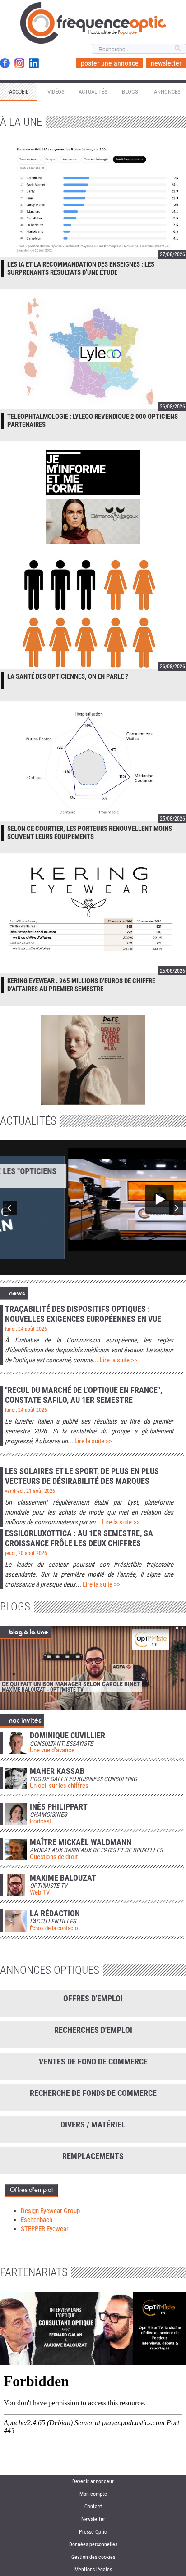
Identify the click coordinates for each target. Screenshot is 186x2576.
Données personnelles (93, 2544)
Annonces (167, 92)
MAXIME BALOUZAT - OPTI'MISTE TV (43, 1690)
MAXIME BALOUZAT (63, 1878)
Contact (93, 2507)
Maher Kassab (57, 1771)
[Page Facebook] (5, 63)
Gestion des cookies (93, 2557)
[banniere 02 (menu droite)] (93, 473)
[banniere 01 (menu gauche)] (93, 523)
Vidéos (56, 92)
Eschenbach (37, 2220)
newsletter (166, 63)
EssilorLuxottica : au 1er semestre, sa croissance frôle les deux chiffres (79, 1538)
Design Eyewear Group (50, 2211)
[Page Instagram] (19, 63)
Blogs (130, 92)
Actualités (93, 92)
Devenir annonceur (93, 2481)
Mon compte (93, 2494)
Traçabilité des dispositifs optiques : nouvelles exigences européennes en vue (83, 1314)
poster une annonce (110, 63)
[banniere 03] (93, 1059)
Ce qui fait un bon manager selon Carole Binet (71, 1684)
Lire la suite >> (119, 1360)
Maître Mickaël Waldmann (81, 1842)
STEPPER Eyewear (45, 2229)
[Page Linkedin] (34, 63)
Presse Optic (93, 2532)
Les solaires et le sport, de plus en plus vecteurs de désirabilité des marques (82, 1476)
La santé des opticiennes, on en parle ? (68, 676)
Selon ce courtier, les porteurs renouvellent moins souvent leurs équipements (90, 833)
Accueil (19, 92)
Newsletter (93, 2519)
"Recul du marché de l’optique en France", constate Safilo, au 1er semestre (84, 1395)
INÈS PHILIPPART (59, 1807)
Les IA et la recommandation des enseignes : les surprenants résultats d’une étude (81, 268)
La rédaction (55, 1914)
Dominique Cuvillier (67, 1736)
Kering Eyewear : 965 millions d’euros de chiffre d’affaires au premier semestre (81, 985)
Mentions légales (93, 2570)
